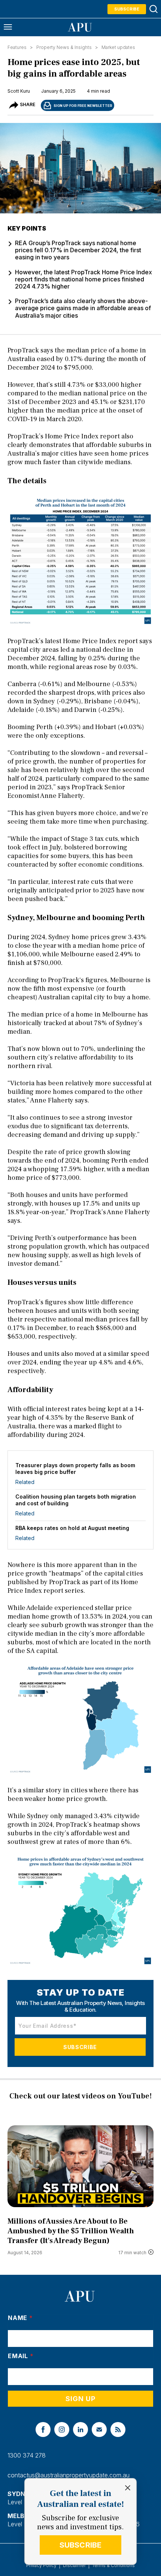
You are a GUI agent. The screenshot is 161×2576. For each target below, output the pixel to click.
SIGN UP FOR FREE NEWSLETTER (83, 106)
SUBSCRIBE (81, 2545)
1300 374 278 (27, 2455)
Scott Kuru (19, 91)
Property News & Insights (64, 47)
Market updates (118, 47)
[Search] (153, 9)
